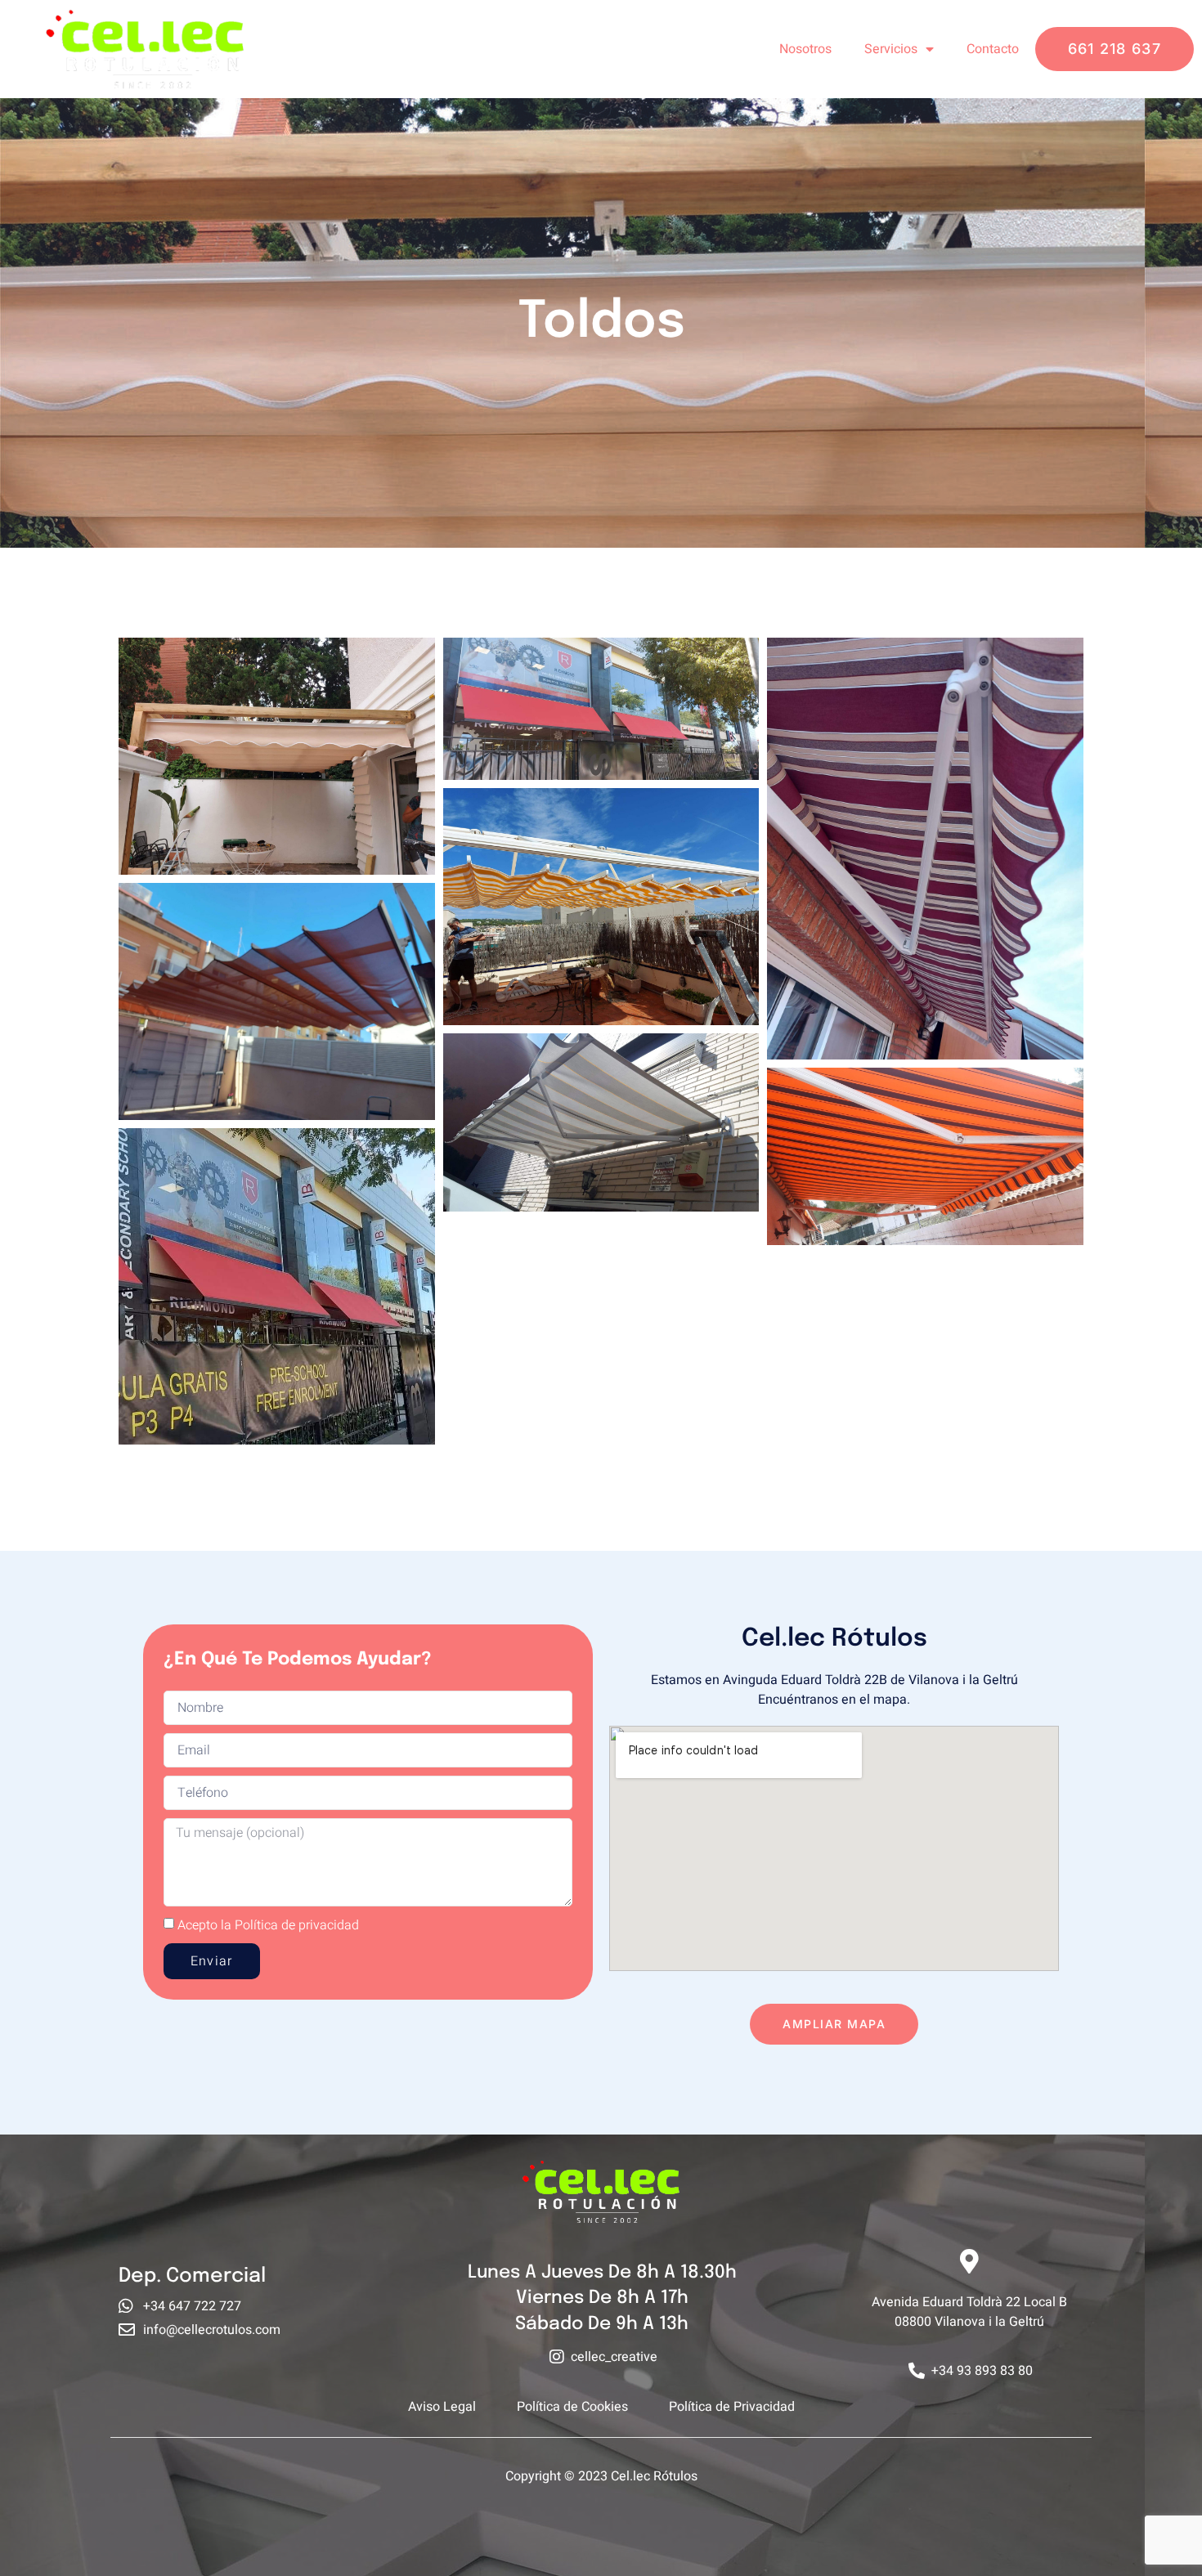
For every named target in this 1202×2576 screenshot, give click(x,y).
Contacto (993, 49)
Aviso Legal (442, 2407)
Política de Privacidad (732, 2407)
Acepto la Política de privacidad (268, 1924)
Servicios (891, 49)
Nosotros (805, 49)
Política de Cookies (572, 2407)
